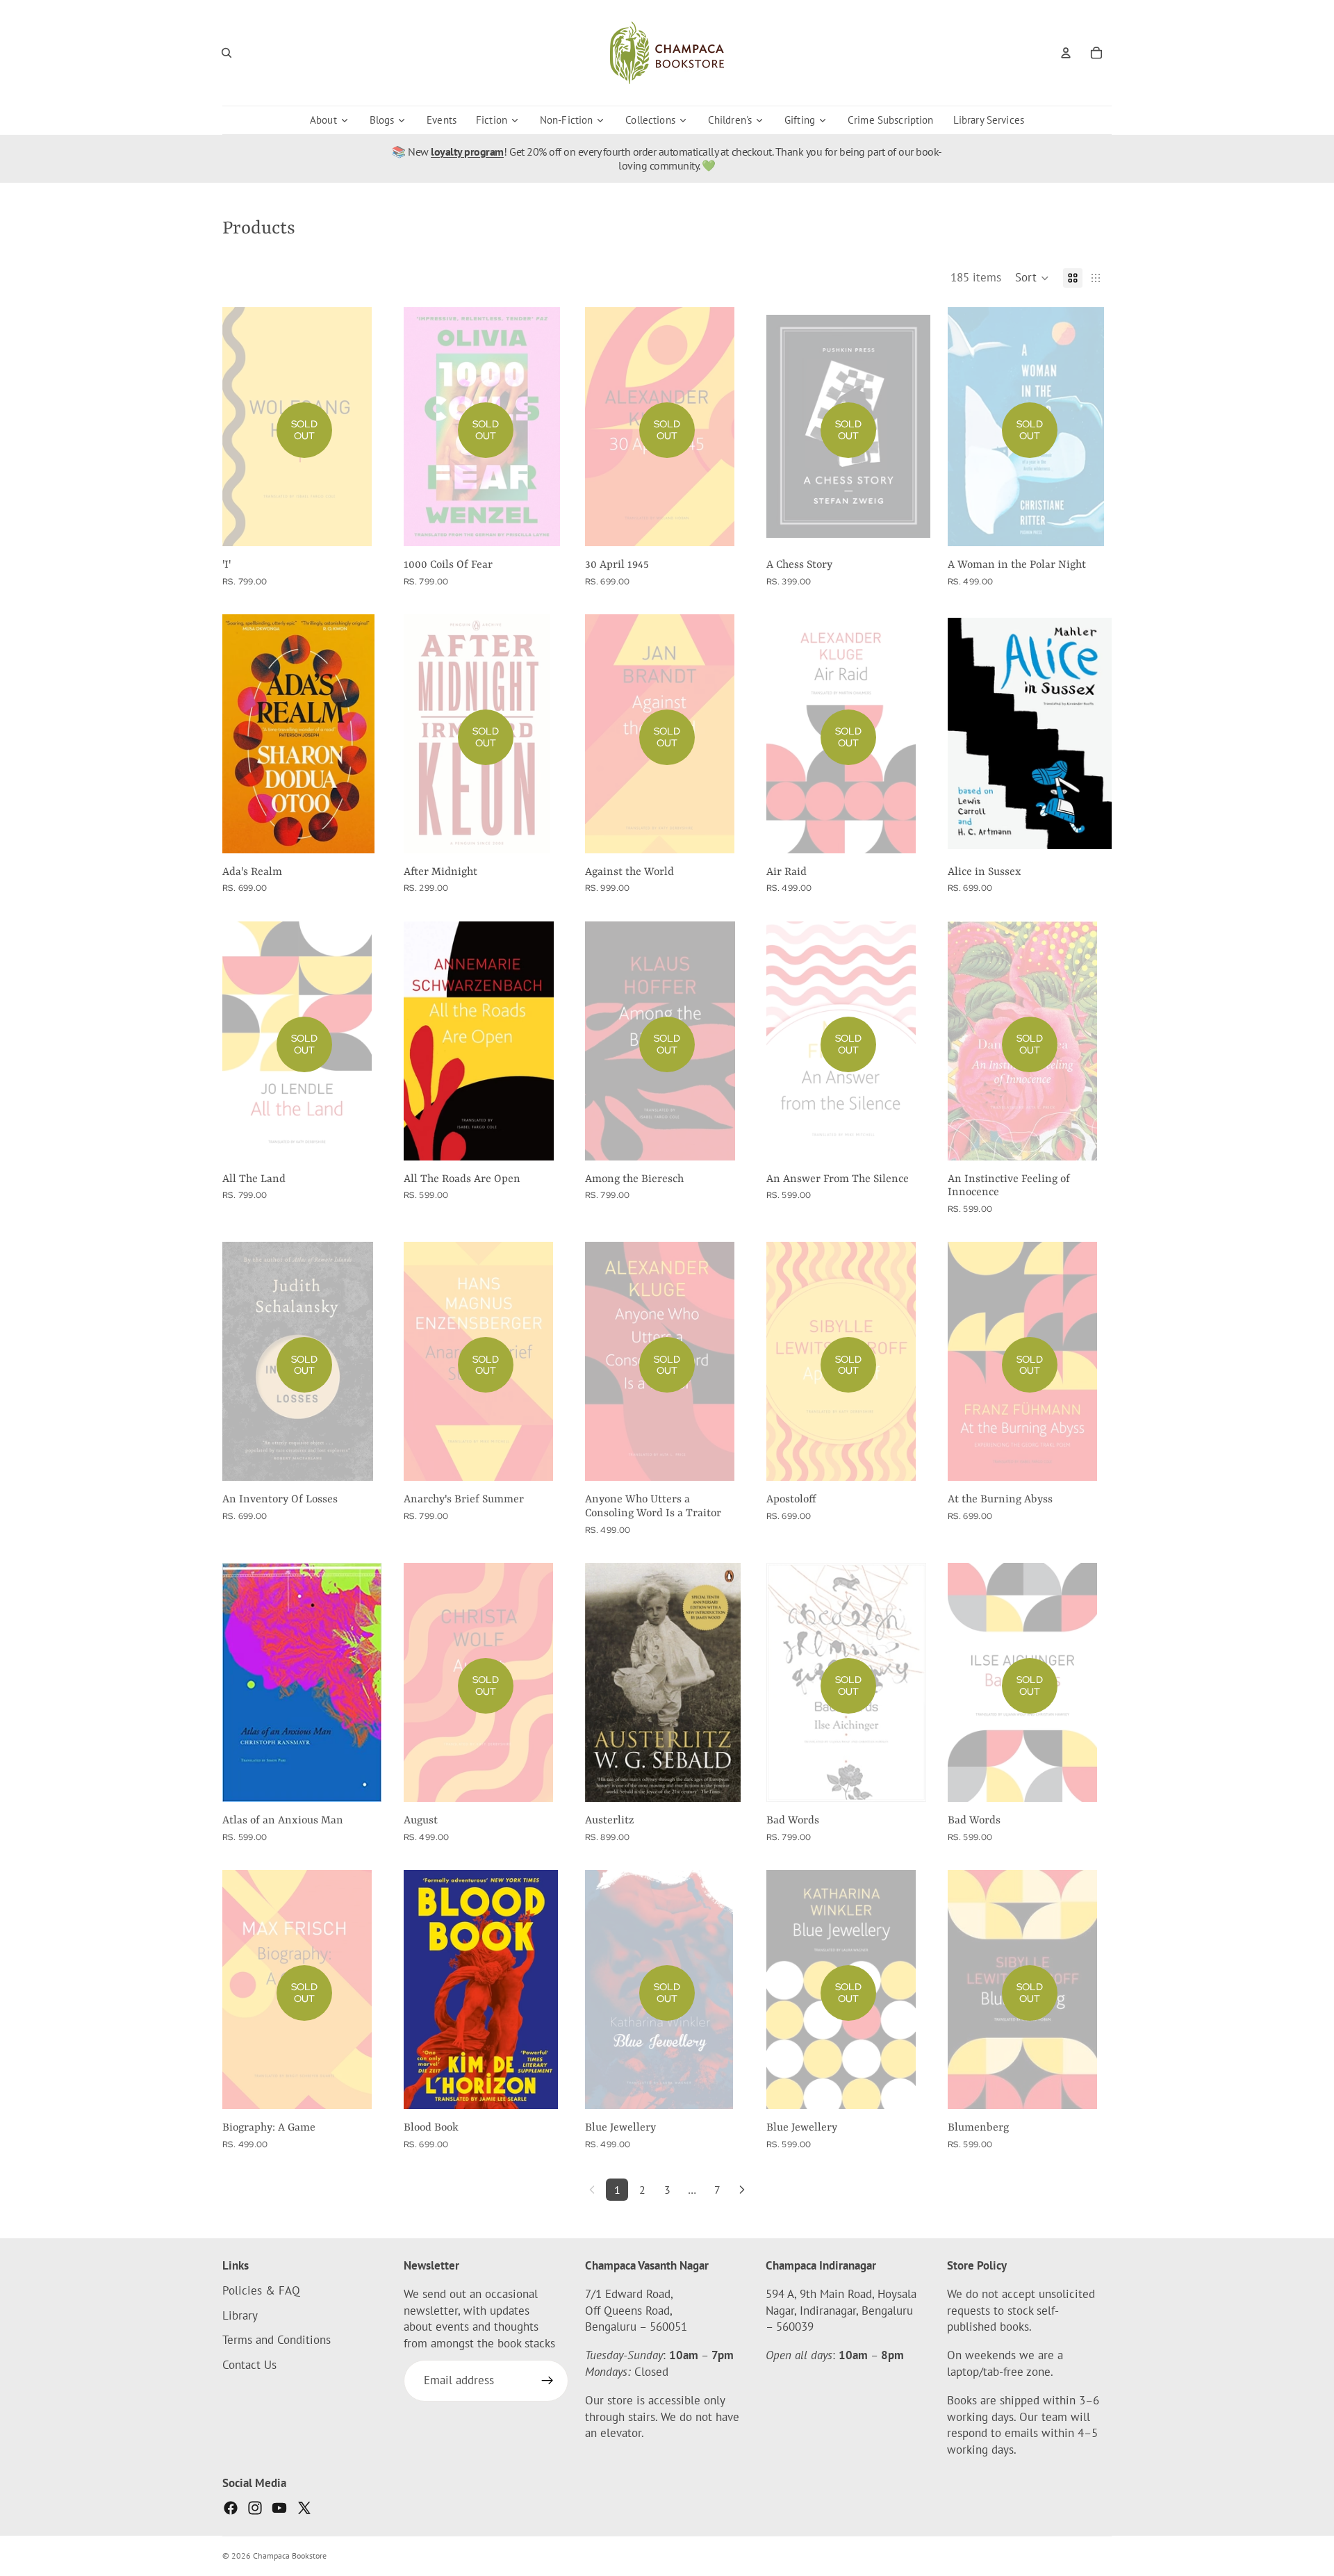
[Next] (742, 2190)
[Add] (365, 832)
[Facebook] (231, 2508)
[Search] (227, 53)
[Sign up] (547, 2381)
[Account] (1066, 53)
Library (240, 2315)
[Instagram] (255, 2508)
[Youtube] (279, 2508)
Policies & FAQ (261, 2290)
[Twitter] (304, 2508)
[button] (1032, 278)
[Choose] (546, 1139)
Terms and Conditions (277, 2340)
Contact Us (249, 2365)
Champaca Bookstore (290, 2556)
